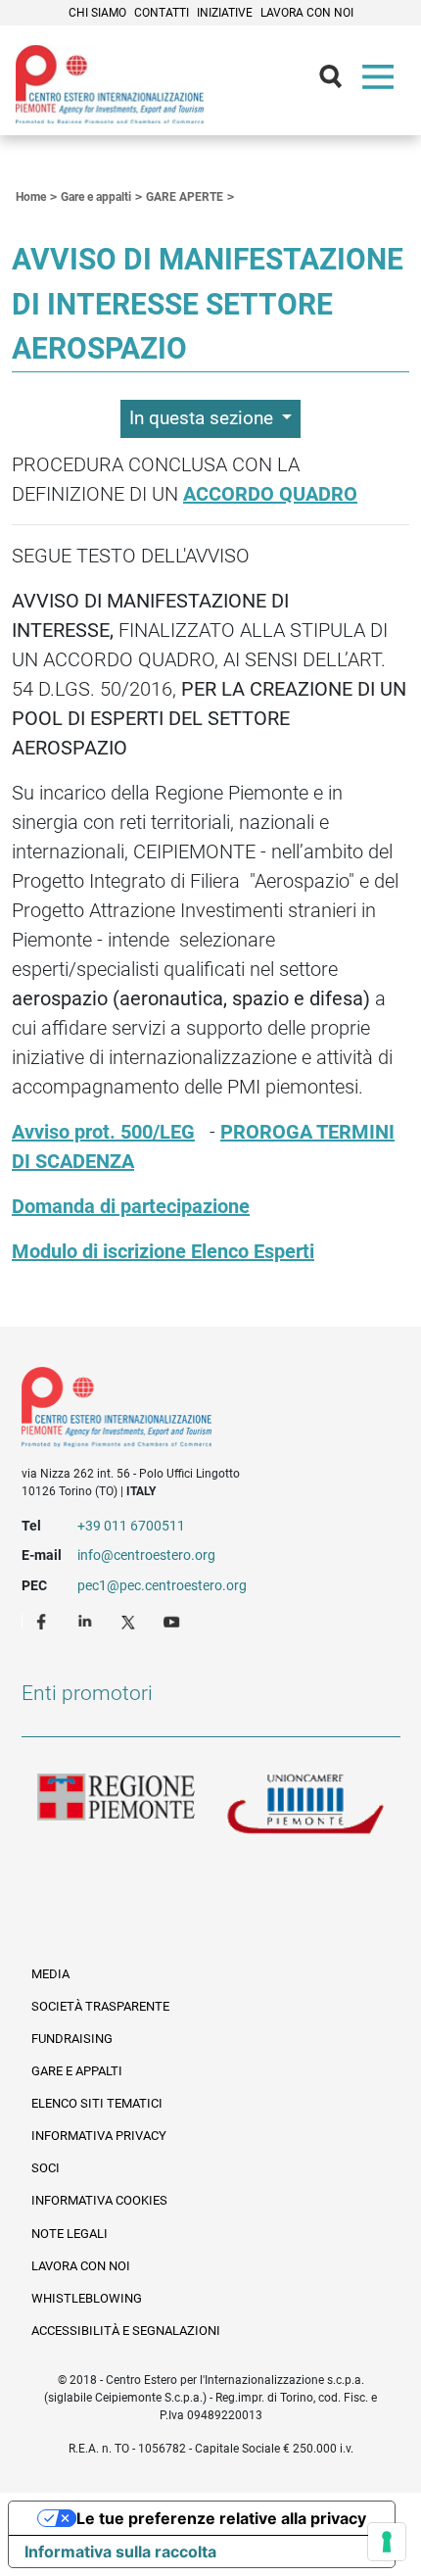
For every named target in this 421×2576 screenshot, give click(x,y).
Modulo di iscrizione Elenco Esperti (163, 1251)
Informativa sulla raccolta (120, 2552)
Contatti (162, 13)
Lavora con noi (307, 13)
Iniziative (225, 13)
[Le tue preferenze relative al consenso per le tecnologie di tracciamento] (387, 2542)
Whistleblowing (87, 2298)
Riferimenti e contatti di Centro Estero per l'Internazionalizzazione (192, 1411)
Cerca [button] (339, 81)
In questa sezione (204, 418)
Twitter (130, 1621)
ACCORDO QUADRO (270, 494)
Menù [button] (382, 81)
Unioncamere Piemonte (305, 1805)
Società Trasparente (100, 2006)
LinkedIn (87, 1621)
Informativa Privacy (99, 2136)
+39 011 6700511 (131, 1526)
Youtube (173, 1621)
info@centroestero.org (146, 1555)
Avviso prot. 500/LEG (103, 1132)
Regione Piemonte (117, 1805)
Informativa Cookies (99, 2200)
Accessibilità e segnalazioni (126, 2331)
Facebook (44, 1621)
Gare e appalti (77, 2071)
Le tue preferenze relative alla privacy (221, 2518)
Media (50, 1974)
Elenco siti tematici (97, 2103)
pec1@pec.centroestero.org (162, 1585)
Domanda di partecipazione (131, 1206)
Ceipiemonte (110, 84)
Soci (46, 2168)
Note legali (70, 2234)
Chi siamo (97, 13)
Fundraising (72, 2039)
